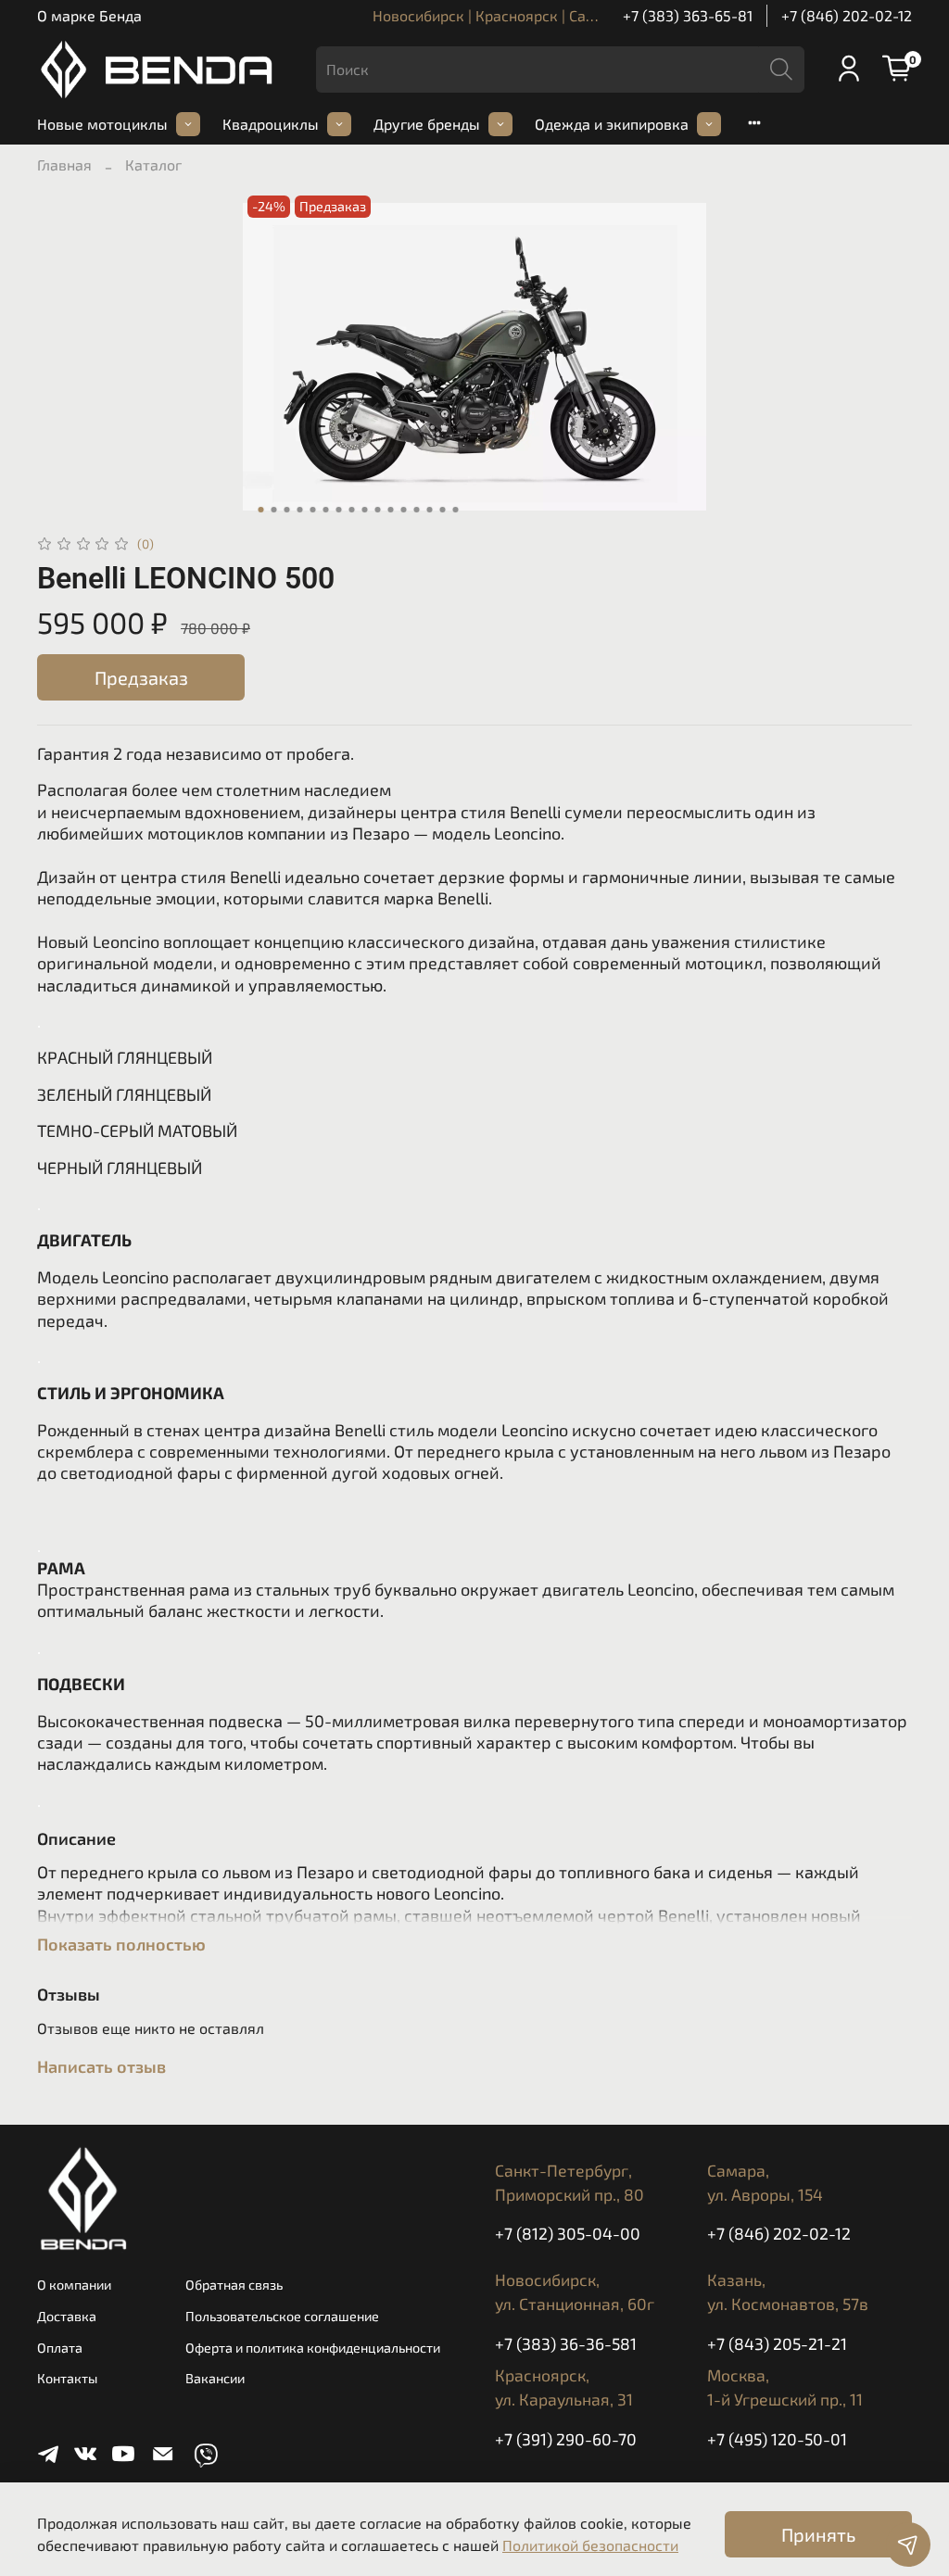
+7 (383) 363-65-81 (688, 15)
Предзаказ (141, 677)
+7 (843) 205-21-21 (777, 2343)
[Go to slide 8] (352, 510)
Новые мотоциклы (102, 124)
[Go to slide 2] (274, 510)
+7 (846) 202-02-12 (847, 15)
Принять (818, 2534)
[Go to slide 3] (287, 510)
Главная (64, 164)
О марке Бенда (89, 15)
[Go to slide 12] (404, 510)
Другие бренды (427, 124)
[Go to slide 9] (365, 510)
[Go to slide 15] (443, 510)
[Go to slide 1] (261, 510)
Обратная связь (234, 2285)
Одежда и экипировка (612, 124)
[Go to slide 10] (378, 510)
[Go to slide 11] (391, 510)
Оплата (60, 2348)
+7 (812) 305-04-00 (568, 2233)
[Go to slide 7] (339, 510)
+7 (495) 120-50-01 (777, 2439)
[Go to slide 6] (326, 510)
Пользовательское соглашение (282, 2316)
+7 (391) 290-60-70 (566, 2439)
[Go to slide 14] (430, 510)
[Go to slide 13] (417, 510)
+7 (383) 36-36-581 (566, 2343)
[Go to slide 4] (300, 510)
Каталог (153, 164)
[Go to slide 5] (313, 510)
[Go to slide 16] (456, 510)
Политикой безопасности (590, 2545)
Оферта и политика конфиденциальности (313, 2348)
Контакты (67, 2378)
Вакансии (215, 2378)
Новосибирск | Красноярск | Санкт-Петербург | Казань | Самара (594, 15)
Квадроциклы (271, 124)
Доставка (67, 2316)
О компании (74, 2285)
